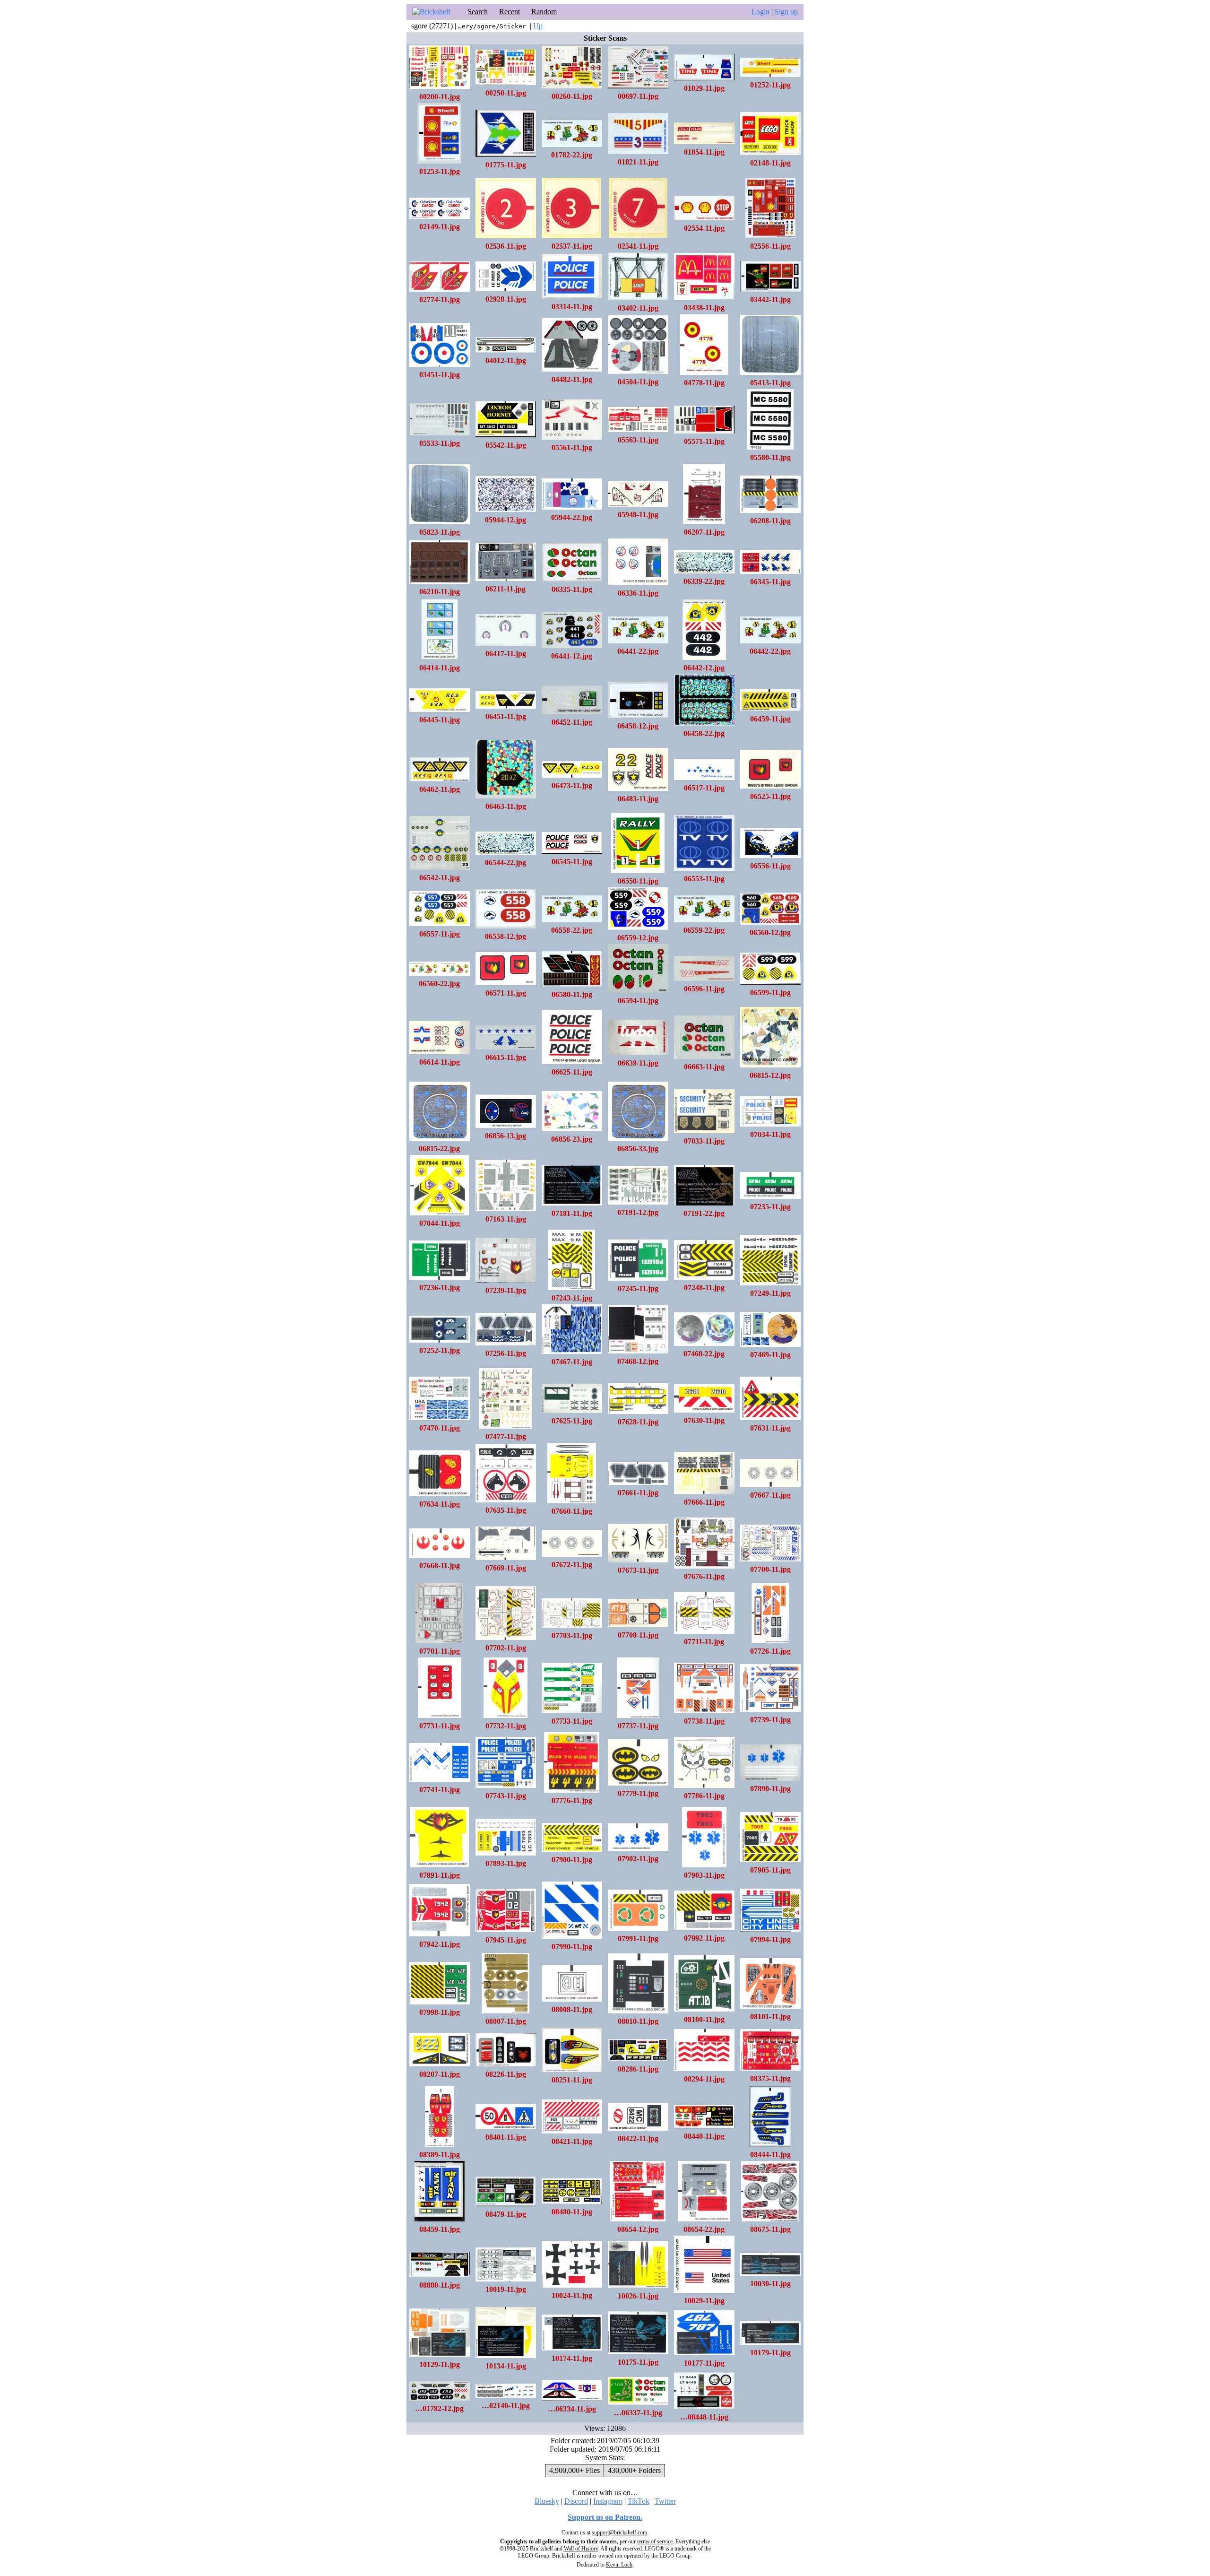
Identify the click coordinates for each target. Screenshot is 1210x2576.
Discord (576, 2501)
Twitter (665, 2501)
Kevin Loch (619, 2565)
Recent (510, 12)
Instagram (608, 2501)
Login (761, 12)
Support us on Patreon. (605, 2517)
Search (478, 12)
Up (538, 26)
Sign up (786, 12)
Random (544, 12)
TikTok (639, 2501)
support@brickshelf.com (619, 2533)
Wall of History (581, 2549)
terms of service (655, 2541)
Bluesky (547, 2501)
